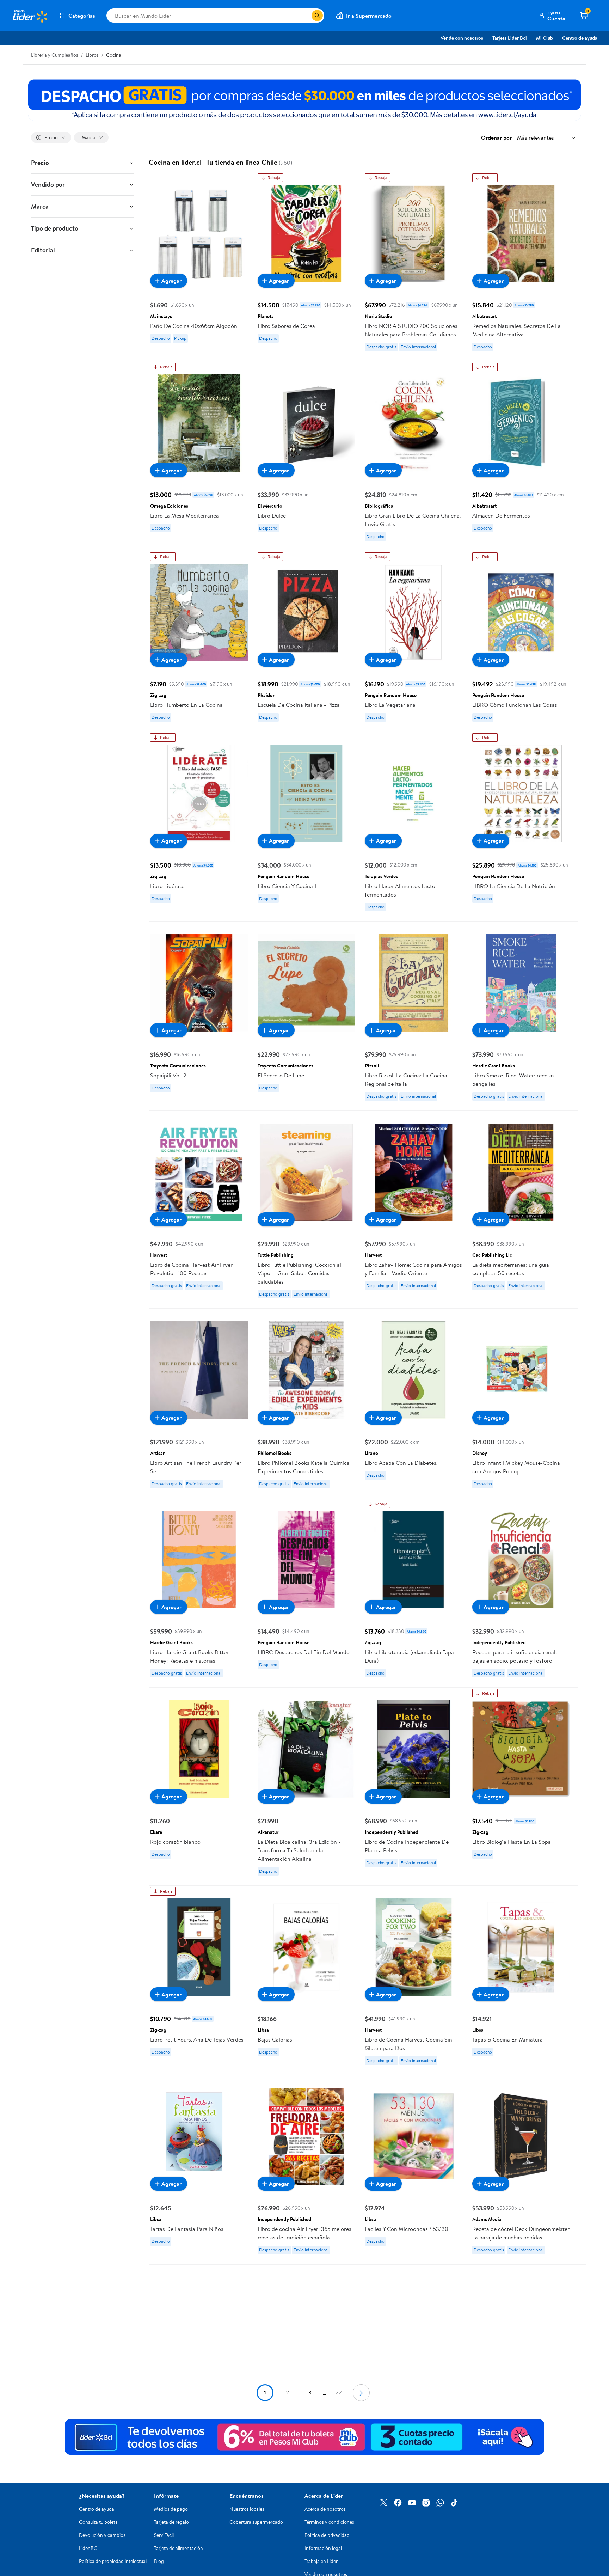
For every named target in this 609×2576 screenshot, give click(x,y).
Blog (159, 2561)
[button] (552, 16)
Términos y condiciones (329, 2522)
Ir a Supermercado (369, 16)
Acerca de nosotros (325, 2509)
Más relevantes (536, 137)
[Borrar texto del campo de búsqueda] (306, 16)
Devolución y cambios (102, 2535)
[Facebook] (398, 2503)
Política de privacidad (327, 2535)
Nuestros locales (247, 2509)
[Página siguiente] (361, 2393)
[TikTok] (454, 2503)
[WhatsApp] (440, 2503)
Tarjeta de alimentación (179, 2548)
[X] (384, 2503)
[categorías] (317, 16)
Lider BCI (89, 2548)
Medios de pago (171, 2509)
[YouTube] (412, 2503)
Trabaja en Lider (321, 2561)
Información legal (323, 2548)
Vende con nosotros (462, 38)
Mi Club (545, 38)
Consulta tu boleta (98, 2522)
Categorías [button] (82, 16)
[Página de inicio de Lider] (30, 16)
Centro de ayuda (580, 38)
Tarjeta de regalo (171, 2522)
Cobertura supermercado (256, 2522)
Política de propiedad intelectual (113, 2561)
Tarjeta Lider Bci (510, 38)
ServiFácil (164, 2535)
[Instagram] (426, 2503)
